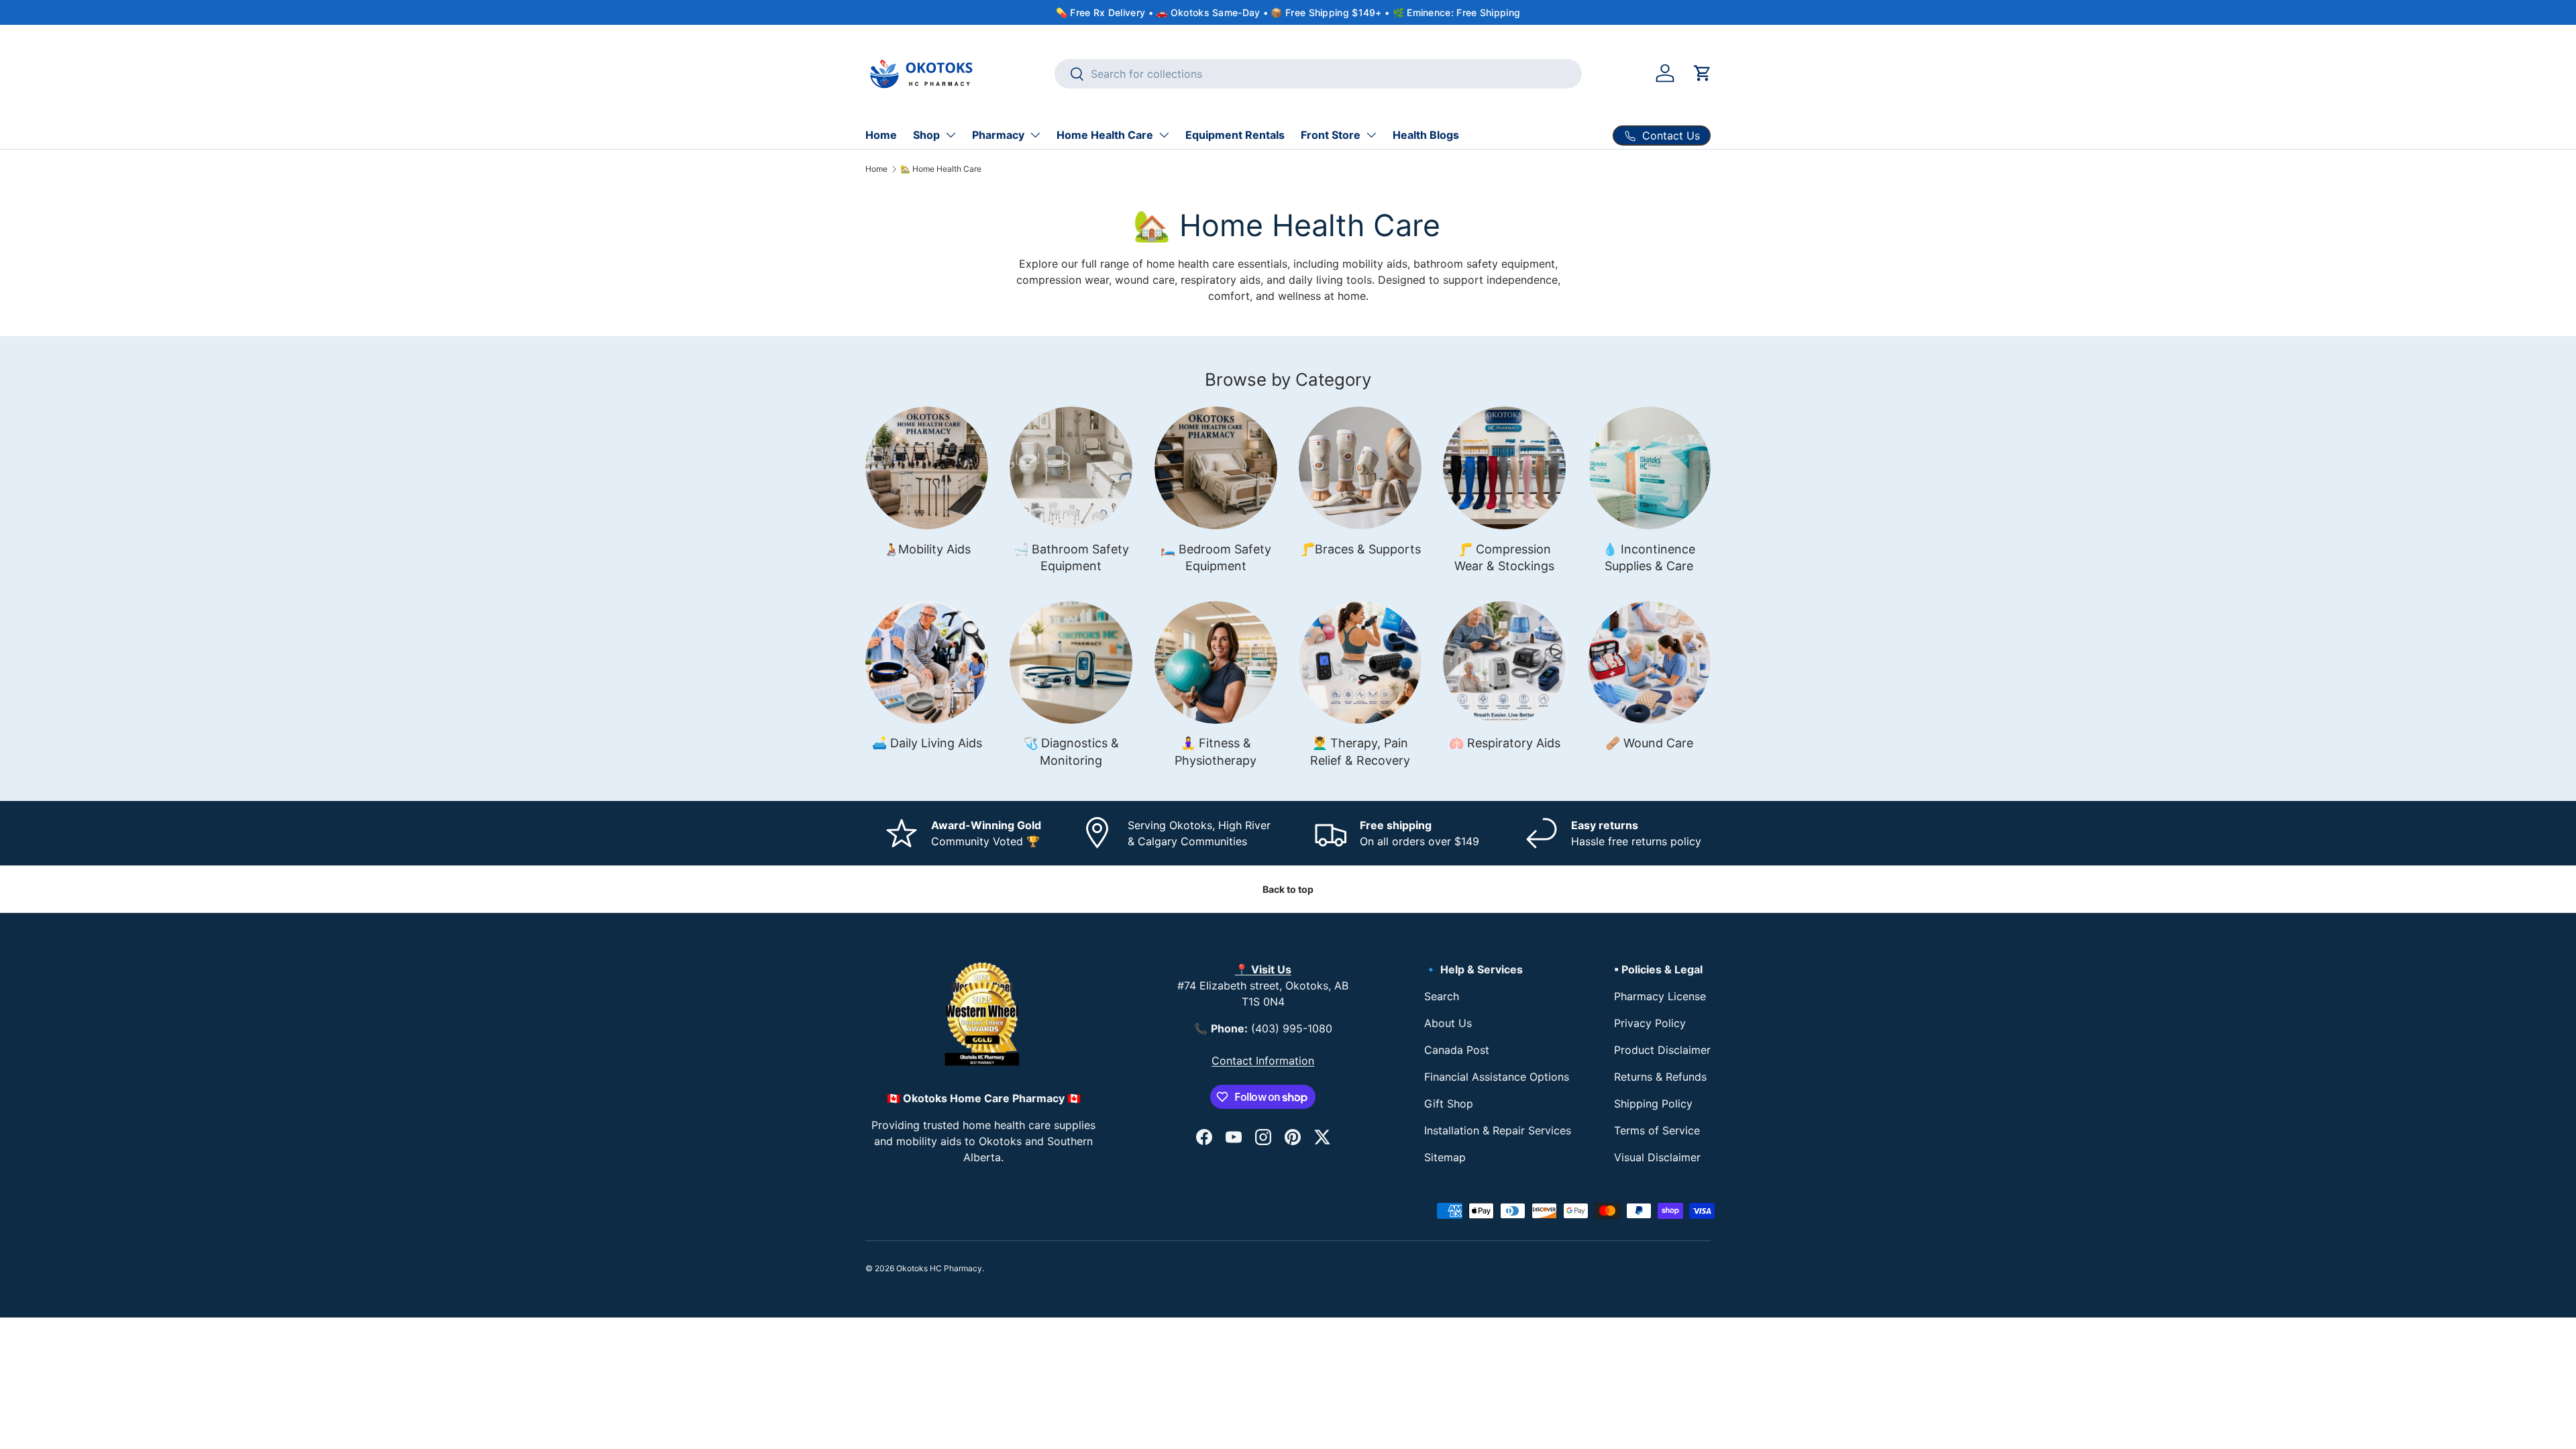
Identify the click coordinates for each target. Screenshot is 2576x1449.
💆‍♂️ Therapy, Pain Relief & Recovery (1360, 751)
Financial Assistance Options (1497, 1077)
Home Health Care (1105, 135)
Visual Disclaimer (1657, 1157)
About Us (1448, 1023)
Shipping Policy (1653, 1104)
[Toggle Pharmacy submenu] (1035, 135)
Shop (926, 135)
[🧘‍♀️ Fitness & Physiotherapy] (1216, 662)
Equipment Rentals (1235, 135)
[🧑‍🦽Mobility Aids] (927, 468)
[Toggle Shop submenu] (951, 135)
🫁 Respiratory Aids (1505, 743)
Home (881, 135)
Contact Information (1263, 1061)
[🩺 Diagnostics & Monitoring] (1071, 662)
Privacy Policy (1650, 1023)
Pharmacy (998, 135)
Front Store (1331, 135)
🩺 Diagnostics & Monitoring (1071, 751)
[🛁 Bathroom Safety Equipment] (1071, 468)
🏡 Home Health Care (941, 169)
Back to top (1288, 889)
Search (1442, 996)
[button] (1703, 73)
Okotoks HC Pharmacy (939, 1268)
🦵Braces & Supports (1360, 549)
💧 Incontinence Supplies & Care (1649, 557)
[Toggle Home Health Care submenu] (1164, 135)
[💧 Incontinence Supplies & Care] (1649, 468)
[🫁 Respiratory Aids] (1504, 662)
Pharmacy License (1660, 996)
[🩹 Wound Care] (1649, 662)
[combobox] (1319, 74)
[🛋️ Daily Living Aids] (927, 662)
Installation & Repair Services (1498, 1130)
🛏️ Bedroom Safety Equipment (1216, 557)
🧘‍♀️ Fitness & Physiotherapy (1216, 751)
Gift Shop (1449, 1104)
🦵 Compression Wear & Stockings (1504, 557)
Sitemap (1445, 1157)
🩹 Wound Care (1649, 743)
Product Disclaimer (1662, 1050)
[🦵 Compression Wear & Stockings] (1504, 468)
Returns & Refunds (1660, 1077)
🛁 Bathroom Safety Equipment (1071, 557)
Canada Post (1457, 1050)
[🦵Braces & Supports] (1360, 468)
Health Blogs (1426, 135)
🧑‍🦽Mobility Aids (927, 549)
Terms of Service (1657, 1130)
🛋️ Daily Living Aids (927, 743)
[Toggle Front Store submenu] (1371, 135)
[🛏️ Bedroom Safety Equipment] (1216, 468)
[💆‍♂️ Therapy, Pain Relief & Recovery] (1360, 662)
